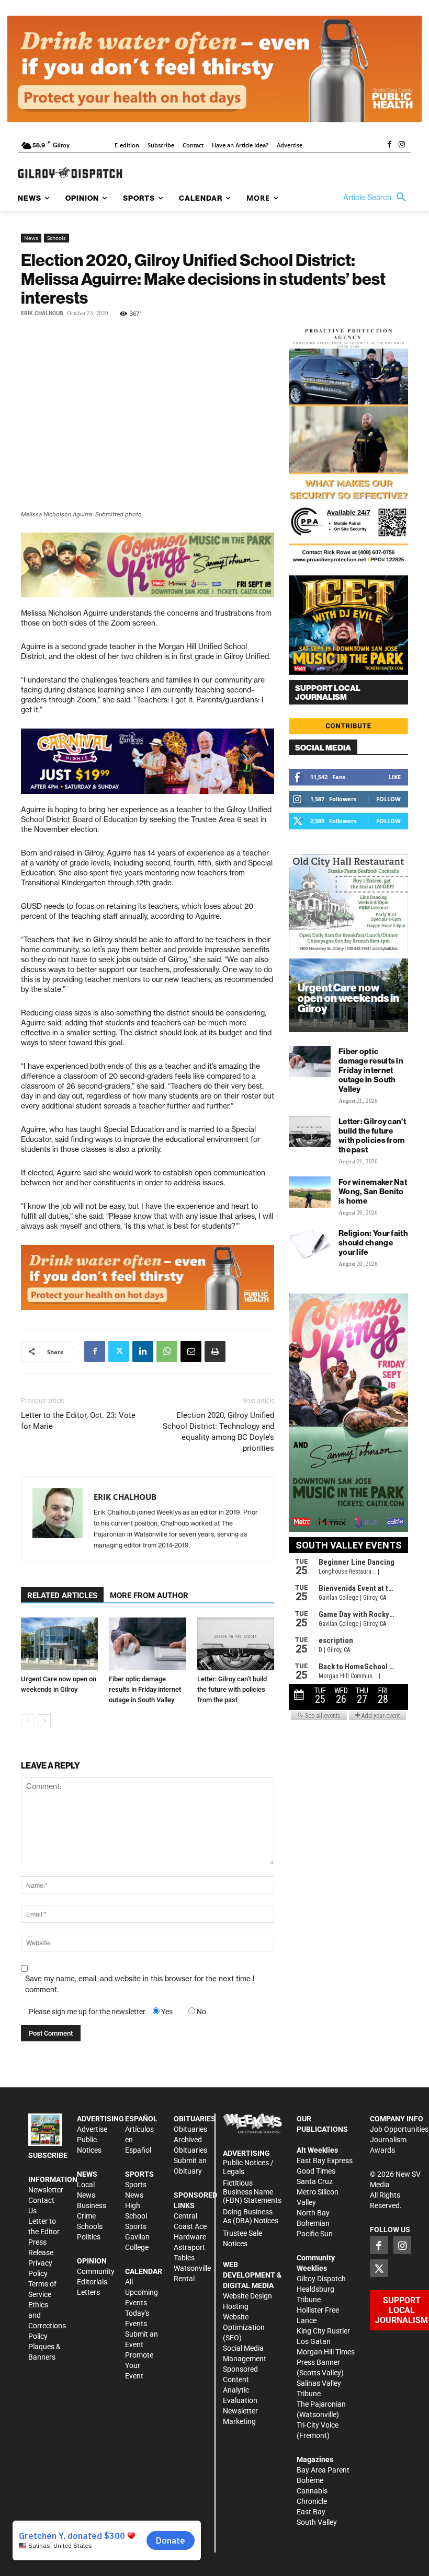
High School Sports (136, 2216)
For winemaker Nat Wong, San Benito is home (373, 1191)
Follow (388, 799)
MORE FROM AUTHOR (149, 1596)
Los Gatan (314, 2341)
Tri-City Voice (318, 2425)
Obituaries (190, 2129)
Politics (89, 2237)
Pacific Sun (315, 2234)
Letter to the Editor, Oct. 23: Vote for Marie (78, 1421)
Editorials (92, 2282)
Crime (86, 2216)
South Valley (317, 2522)
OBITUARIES (195, 2119)
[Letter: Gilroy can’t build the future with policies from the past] (236, 1644)
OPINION (92, 2261)
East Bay (311, 2512)
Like (395, 777)
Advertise (92, 2129)
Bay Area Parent (323, 2470)
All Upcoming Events (142, 2292)
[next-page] (44, 1721)
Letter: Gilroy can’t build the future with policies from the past (232, 1689)
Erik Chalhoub (42, 313)
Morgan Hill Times (326, 2352)
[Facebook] (389, 145)
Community (96, 2271)
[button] (377, 198)
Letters (88, 2292)
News (31, 238)
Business (92, 2205)
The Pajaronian (321, 2404)
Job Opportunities (399, 2129)
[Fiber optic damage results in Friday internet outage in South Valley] (147, 1644)
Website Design (247, 2296)
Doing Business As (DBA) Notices (251, 2216)
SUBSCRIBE (48, 2155)
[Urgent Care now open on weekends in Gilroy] (59, 1644)
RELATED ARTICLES (62, 1596)
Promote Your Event (139, 2365)
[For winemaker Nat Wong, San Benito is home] (310, 1192)
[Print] (215, 1351)
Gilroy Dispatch (321, 2279)
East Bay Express (325, 2161)
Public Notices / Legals (248, 2167)
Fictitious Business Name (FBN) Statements (252, 2192)
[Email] (191, 1351)
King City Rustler (323, 2331)
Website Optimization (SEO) (244, 2327)
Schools (57, 238)
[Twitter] (119, 1351)
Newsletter (46, 2190)
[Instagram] (402, 145)
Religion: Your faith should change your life (373, 1243)
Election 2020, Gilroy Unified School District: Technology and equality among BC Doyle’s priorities (218, 1432)
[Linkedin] (143, 1351)
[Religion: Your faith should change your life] (310, 1243)
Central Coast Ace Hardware (190, 2226)
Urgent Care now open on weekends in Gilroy (348, 998)
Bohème (310, 2480)
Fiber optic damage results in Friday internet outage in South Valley (145, 1689)
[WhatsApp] (167, 1351)
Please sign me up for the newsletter (87, 2012)
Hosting (236, 2306)
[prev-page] (27, 1721)
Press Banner (318, 2362)
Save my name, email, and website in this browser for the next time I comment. (140, 1984)
